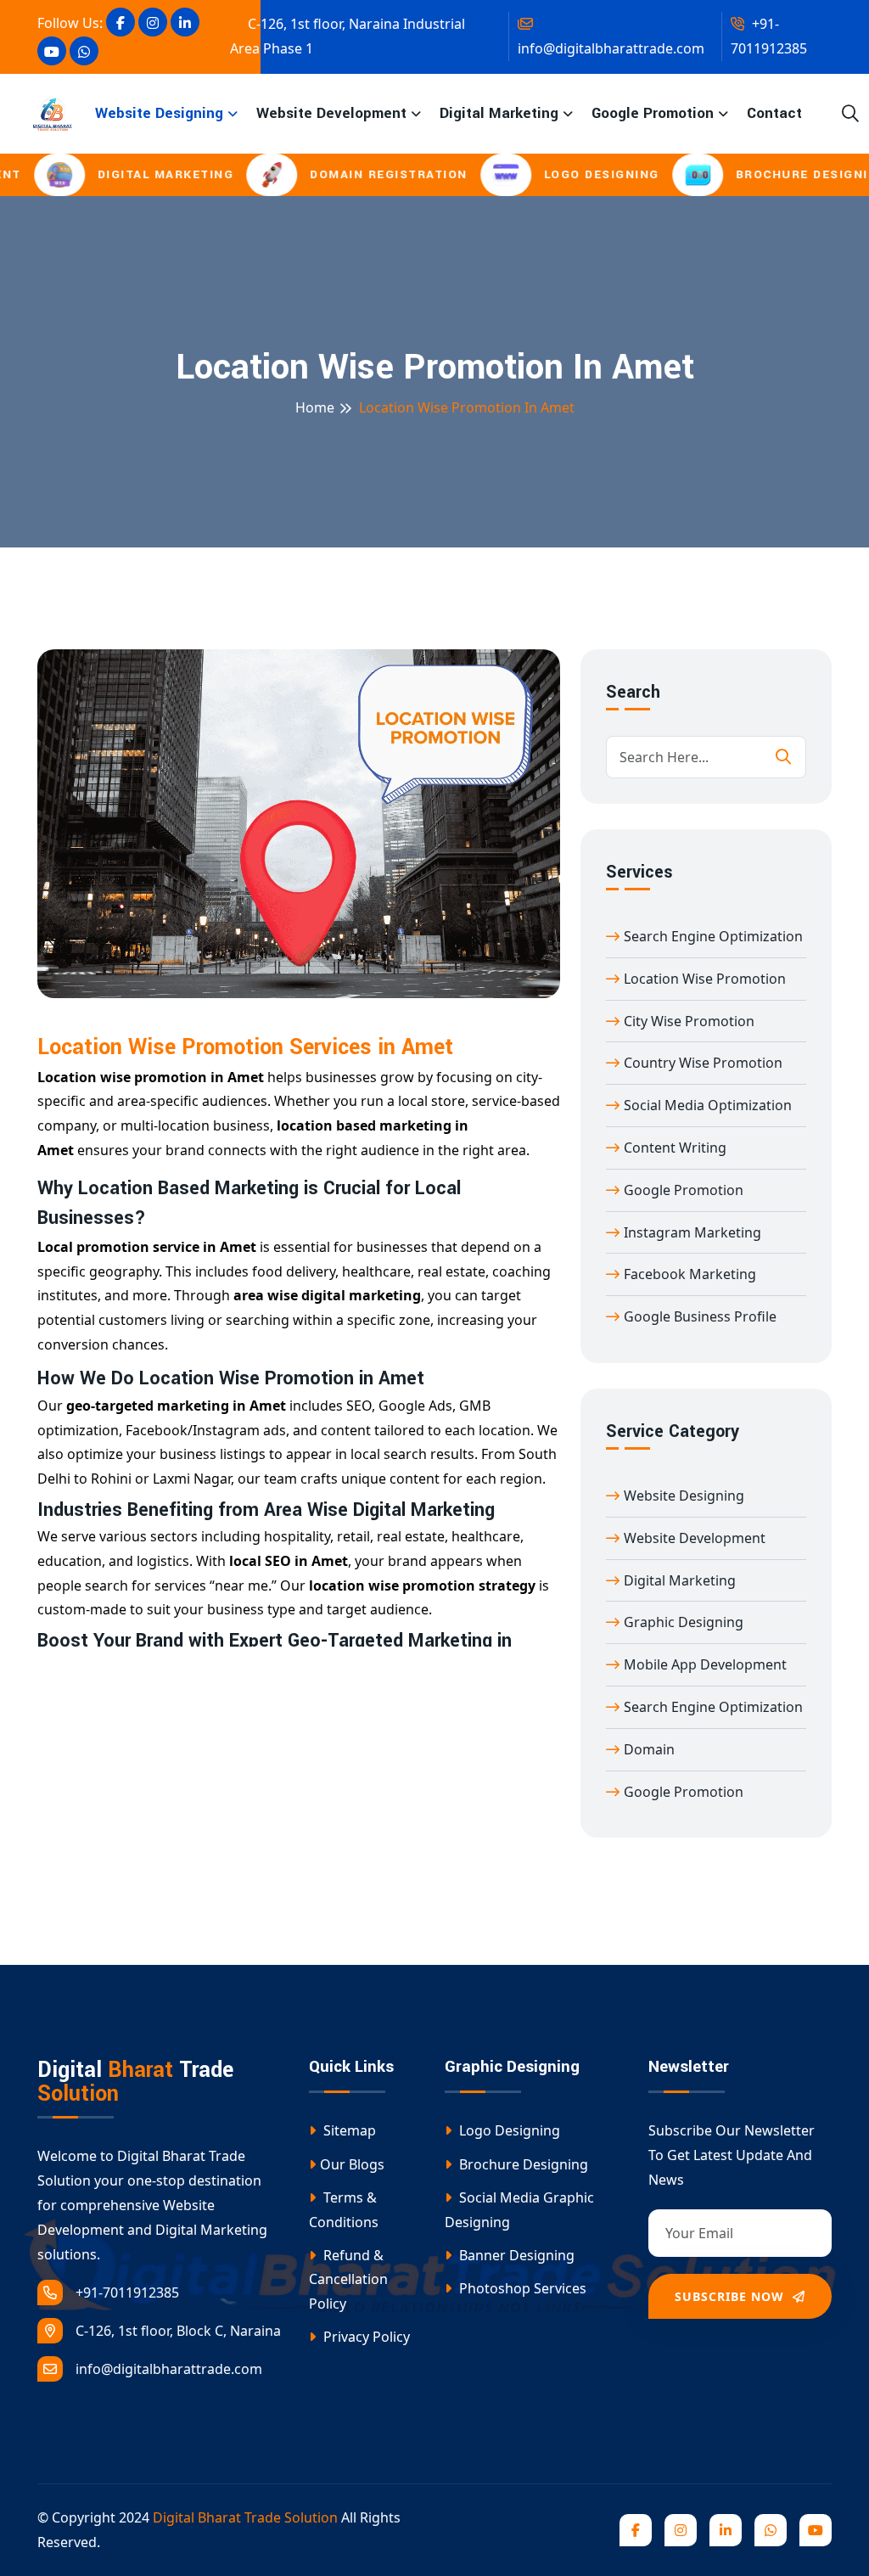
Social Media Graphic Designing (519, 2210)
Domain (649, 1749)
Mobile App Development (705, 1664)
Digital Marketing (499, 113)
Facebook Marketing (690, 1274)
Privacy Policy (365, 2337)
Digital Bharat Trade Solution (245, 2517)
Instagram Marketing (692, 1232)
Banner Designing (515, 2255)
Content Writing (675, 1148)
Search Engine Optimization (713, 936)
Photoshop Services (521, 2288)
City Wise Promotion (689, 1021)
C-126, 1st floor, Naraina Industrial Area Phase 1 (348, 36)
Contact (774, 113)
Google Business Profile (700, 1316)
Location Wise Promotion (705, 979)
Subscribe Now (732, 2296)
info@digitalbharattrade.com (611, 48)
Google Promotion (653, 113)
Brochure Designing (522, 2164)
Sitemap (348, 2130)
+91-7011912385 (769, 36)
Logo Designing (508, 2130)
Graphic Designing (684, 1622)
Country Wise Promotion (703, 1063)
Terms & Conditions (344, 2210)
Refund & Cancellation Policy (348, 2280)
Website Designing (159, 113)
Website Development (331, 113)
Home (315, 407)
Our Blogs (352, 2164)
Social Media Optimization (708, 1105)
